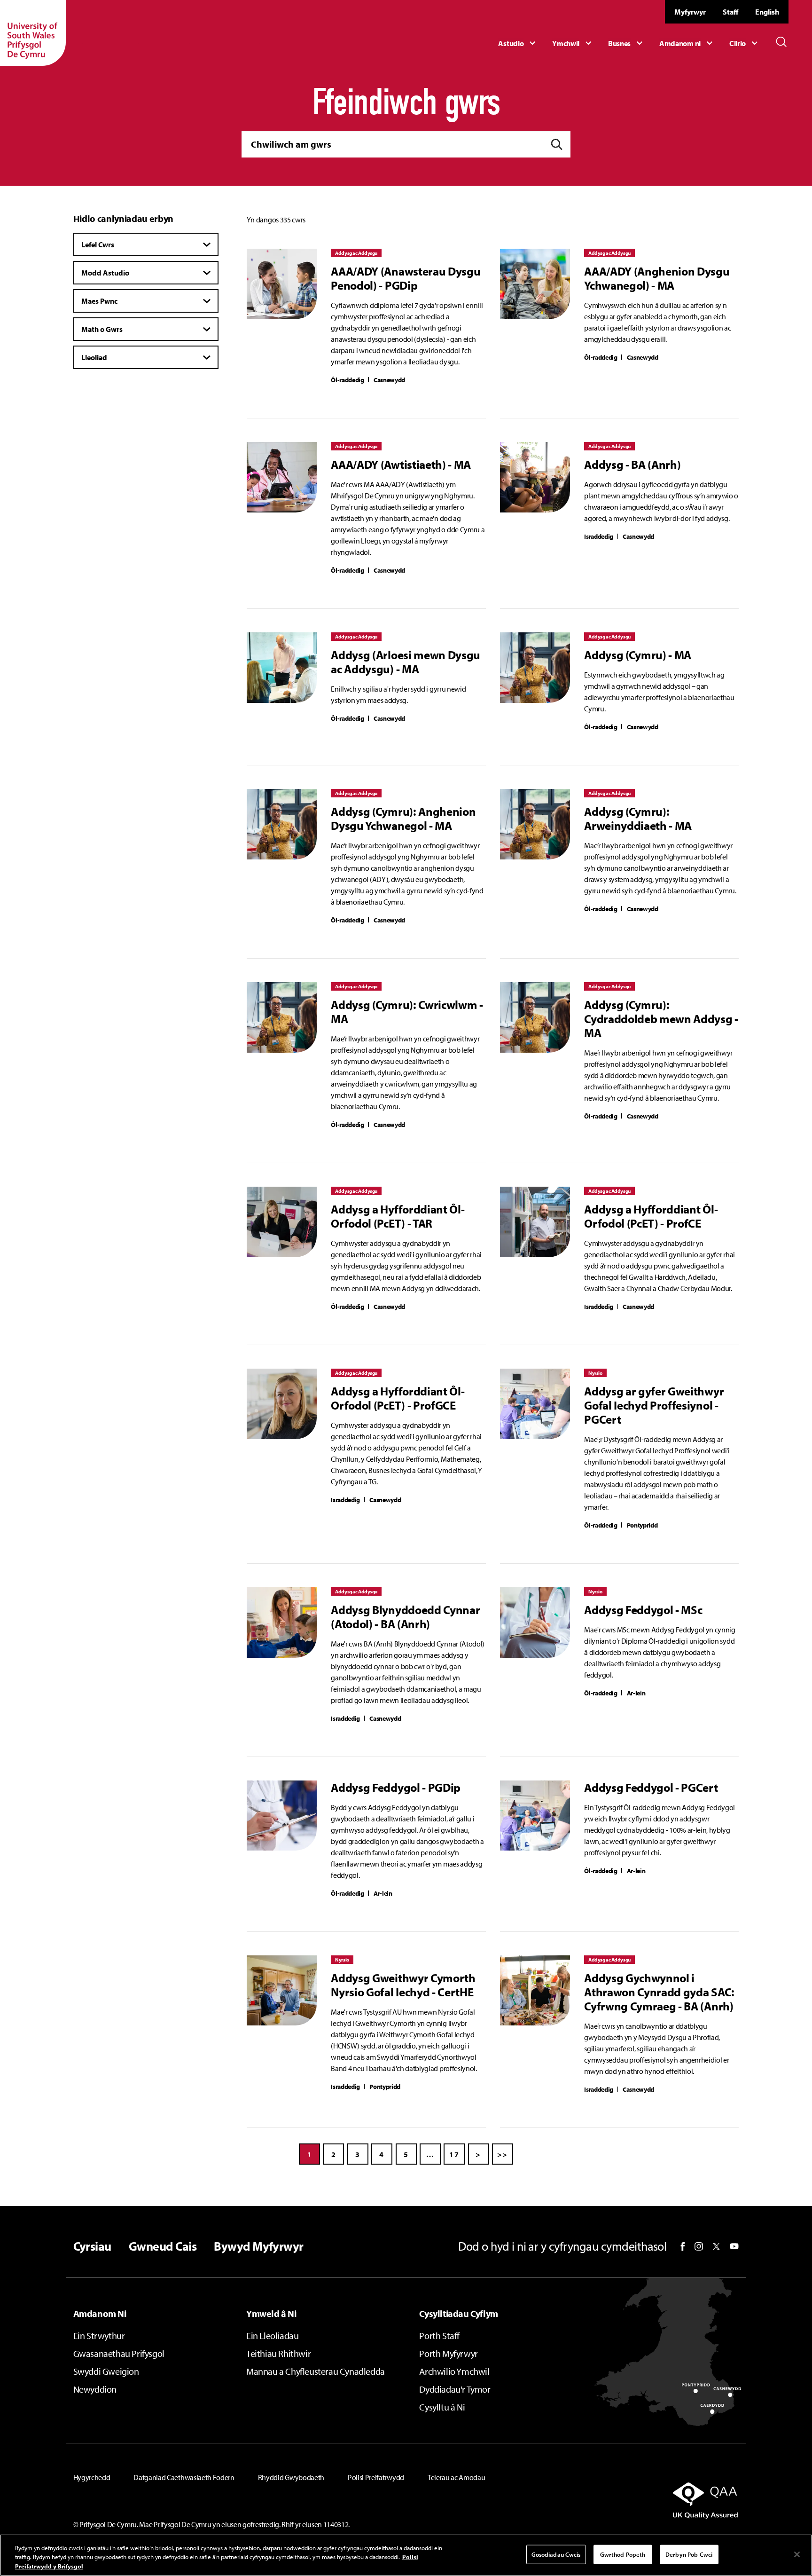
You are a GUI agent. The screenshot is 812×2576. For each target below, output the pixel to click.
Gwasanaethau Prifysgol (119, 2353)
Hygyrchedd (92, 2477)
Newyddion (95, 2389)
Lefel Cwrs (98, 244)
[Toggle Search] (781, 42)
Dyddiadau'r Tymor (455, 2389)
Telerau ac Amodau (457, 2477)
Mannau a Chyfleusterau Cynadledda (316, 2371)
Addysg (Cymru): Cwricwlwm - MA (407, 1012)
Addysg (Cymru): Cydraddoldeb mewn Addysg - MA (661, 1019)
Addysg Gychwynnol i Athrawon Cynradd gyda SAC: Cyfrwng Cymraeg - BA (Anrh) (659, 1992)
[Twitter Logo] (716, 2246)
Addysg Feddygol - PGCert (651, 1788)
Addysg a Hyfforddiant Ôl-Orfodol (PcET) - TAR (398, 1216)
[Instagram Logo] (699, 2246)
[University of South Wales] (33, 33)
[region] (406, 2555)
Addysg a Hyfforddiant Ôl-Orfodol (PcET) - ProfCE (651, 1216)
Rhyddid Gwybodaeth (291, 2477)
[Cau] (797, 2554)
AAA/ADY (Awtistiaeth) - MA (401, 465)
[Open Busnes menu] (627, 43)
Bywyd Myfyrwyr (259, 2246)
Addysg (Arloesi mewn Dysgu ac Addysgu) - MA (406, 662)
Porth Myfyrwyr (448, 2353)
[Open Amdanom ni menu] (687, 43)
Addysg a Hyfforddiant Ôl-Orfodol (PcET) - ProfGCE (398, 1398)
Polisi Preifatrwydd (376, 2477)
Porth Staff (439, 2336)
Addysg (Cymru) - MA (638, 655)
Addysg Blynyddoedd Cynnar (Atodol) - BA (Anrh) (405, 1617)
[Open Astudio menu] (518, 43)
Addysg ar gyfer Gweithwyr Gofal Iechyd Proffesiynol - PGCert (654, 1405)
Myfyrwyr (690, 12)
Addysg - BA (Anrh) (632, 465)
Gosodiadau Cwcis (556, 2554)
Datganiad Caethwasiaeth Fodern (184, 2477)
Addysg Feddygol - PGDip (396, 1788)
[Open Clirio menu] (745, 43)
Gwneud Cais (163, 2246)
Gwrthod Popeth (623, 2554)
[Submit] (557, 145)
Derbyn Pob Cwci (689, 2554)
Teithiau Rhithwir (278, 2353)
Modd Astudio (105, 273)
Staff (730, 12)
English (767, 12)
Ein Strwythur (99, 2336)
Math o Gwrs (102, 329)
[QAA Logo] (632, 2500)
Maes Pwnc (99, 301)
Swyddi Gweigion (106, 2371)
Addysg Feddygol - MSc (643, 1610)
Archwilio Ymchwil (454, 2371)
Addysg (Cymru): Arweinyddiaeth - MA (638, 819)
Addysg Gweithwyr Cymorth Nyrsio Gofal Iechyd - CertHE (403, 1985)
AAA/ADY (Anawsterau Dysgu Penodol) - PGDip (406, 278)
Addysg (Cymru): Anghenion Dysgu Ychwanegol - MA (403, 819)
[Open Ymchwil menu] (573, 43)
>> (503, 2154)
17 (454, 2154)
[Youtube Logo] (734, 2246)
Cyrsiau (92, 2246)
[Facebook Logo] (683, 2247)
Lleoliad (94, 357)
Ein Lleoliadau (272, 2336)
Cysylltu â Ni (442, 2407)
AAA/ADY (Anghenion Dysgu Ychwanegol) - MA (657, 278)
